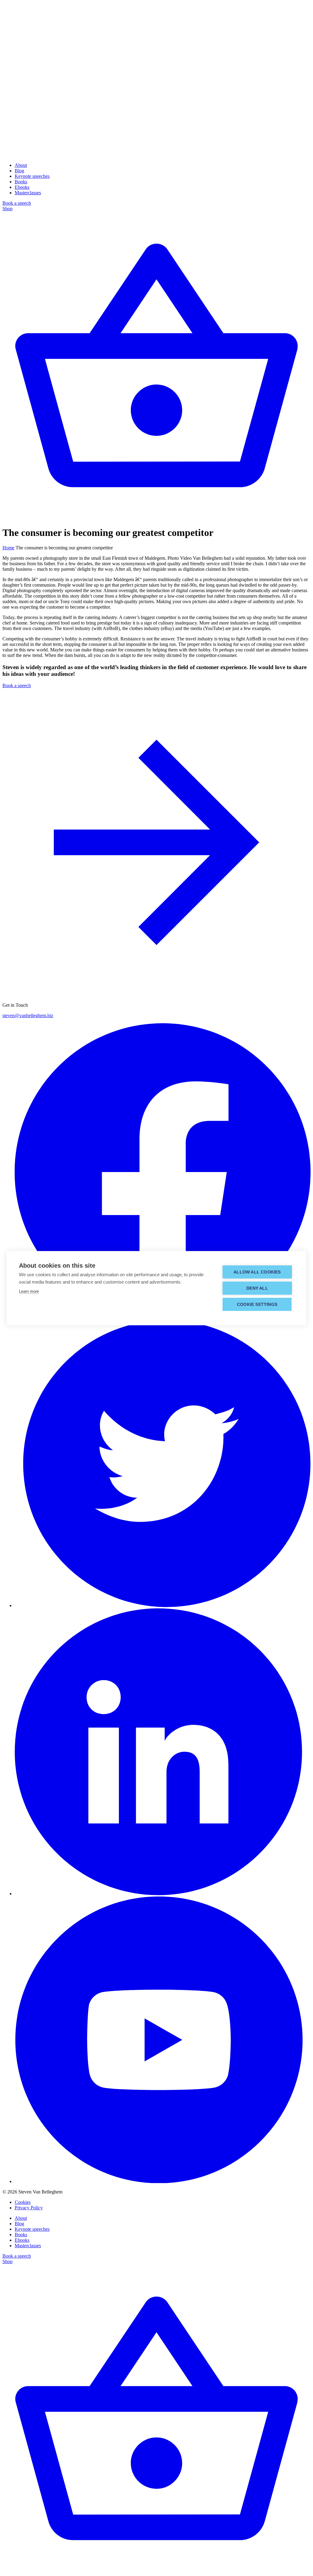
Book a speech (17, 203)
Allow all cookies (257, 1272)
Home (8, 548)
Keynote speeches (32, 176)
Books (21, 182)
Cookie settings (257, 1304)
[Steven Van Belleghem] (156, 155)
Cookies (23, 2202)
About (21, 165)
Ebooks (22, 187)
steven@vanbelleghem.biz (28, 1015)
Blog (19, 171)
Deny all (257, 1288)
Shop (7, 209)
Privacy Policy (29, 2208)
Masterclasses (28, 193)
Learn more (29, 1291)
